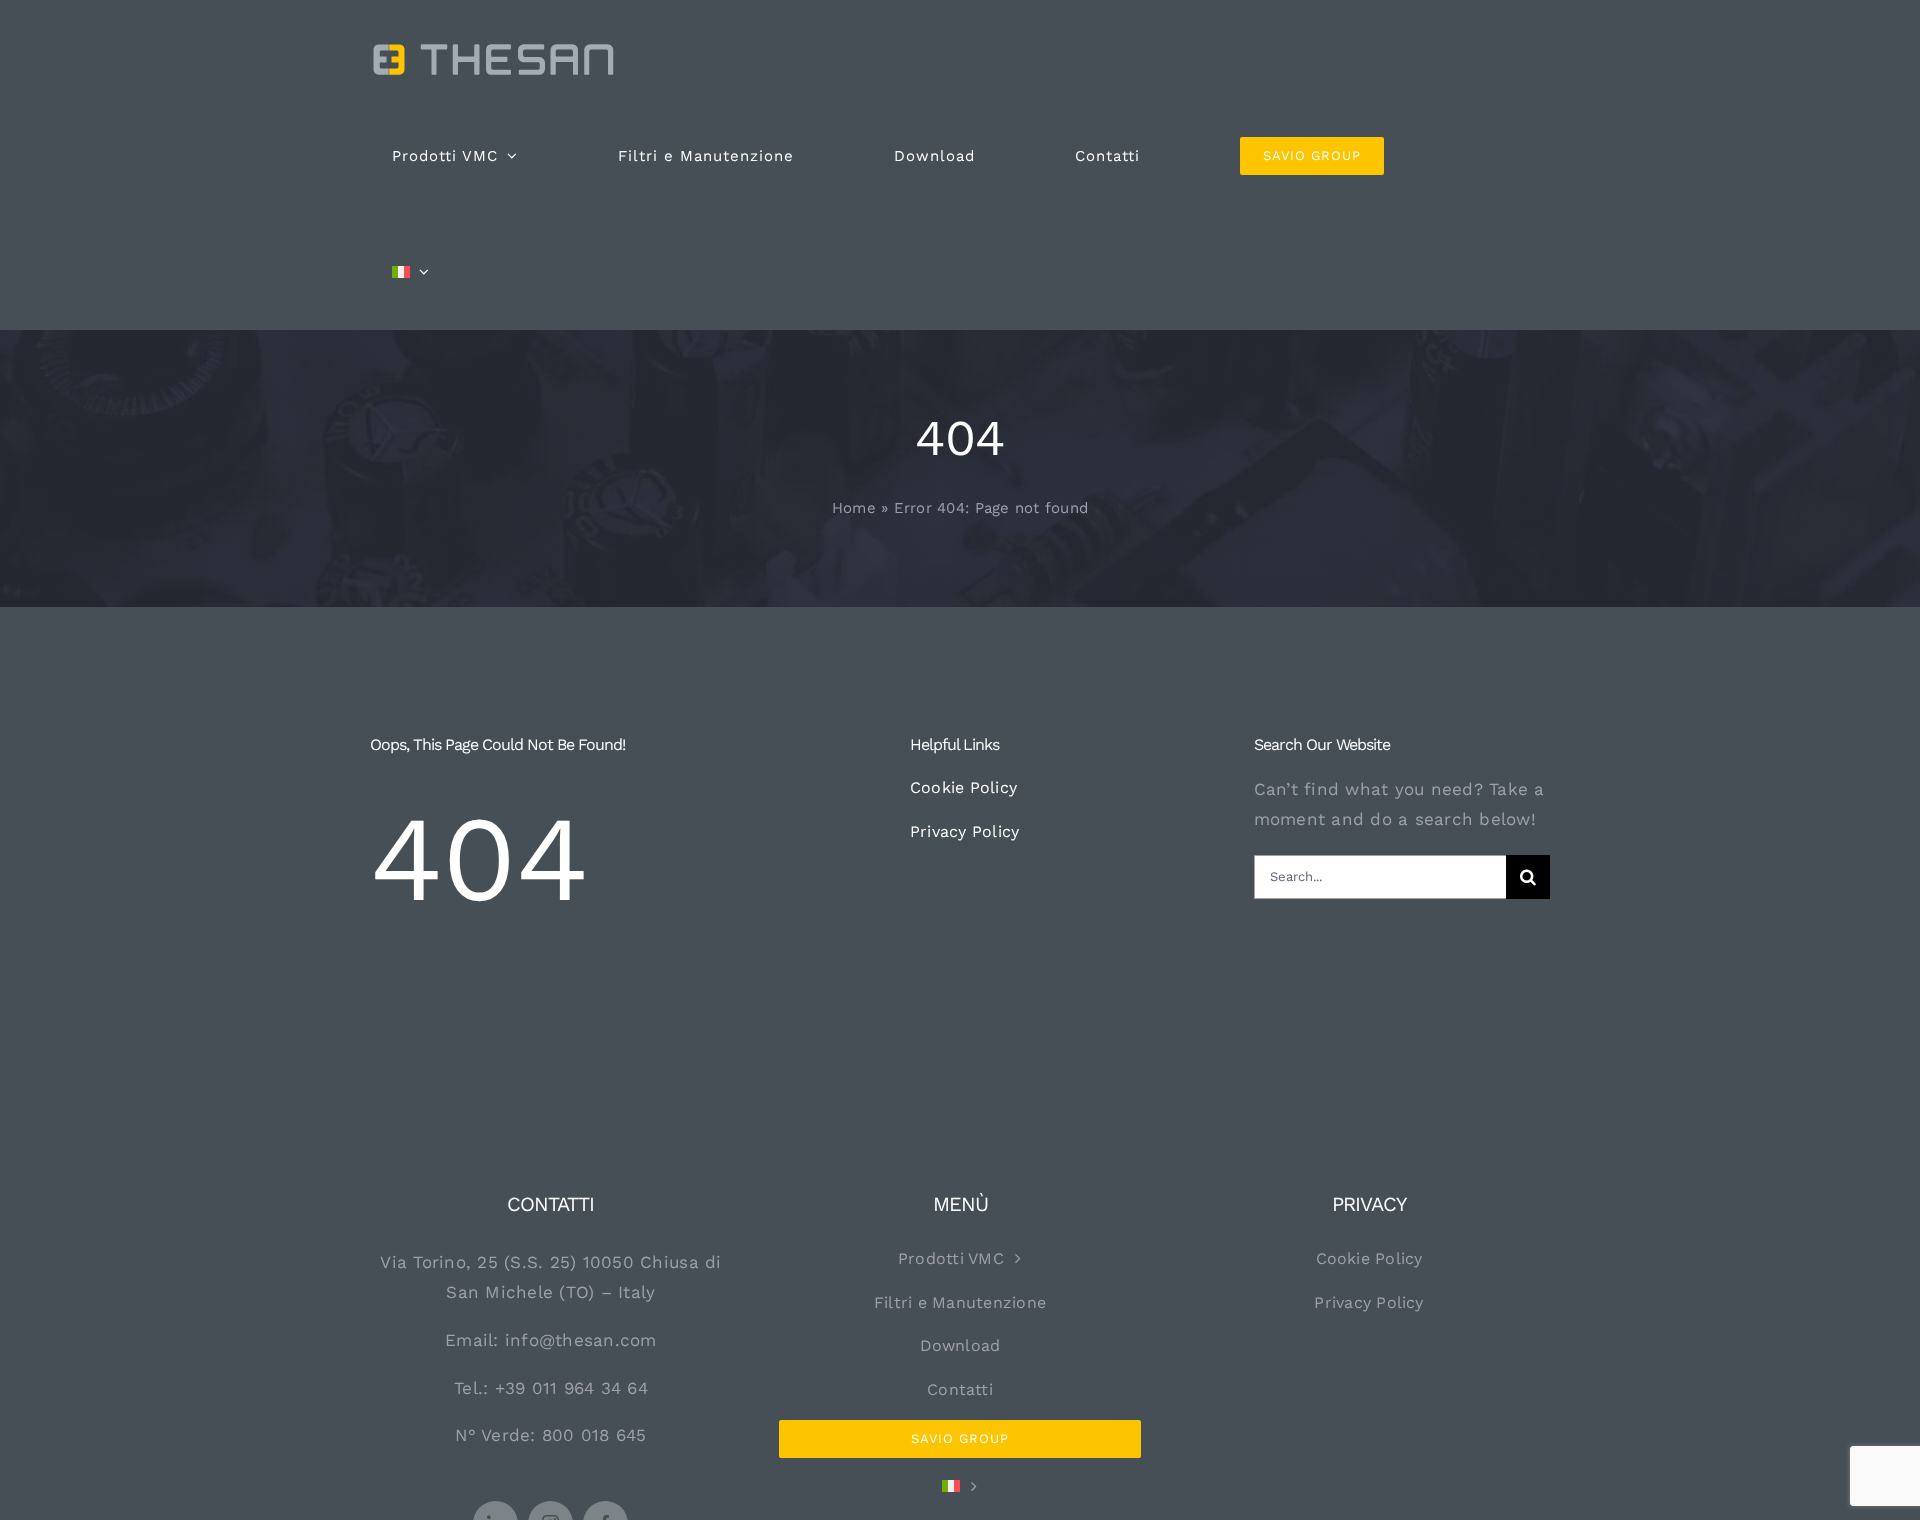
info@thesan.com (581, 1340)
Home (854, 508)
